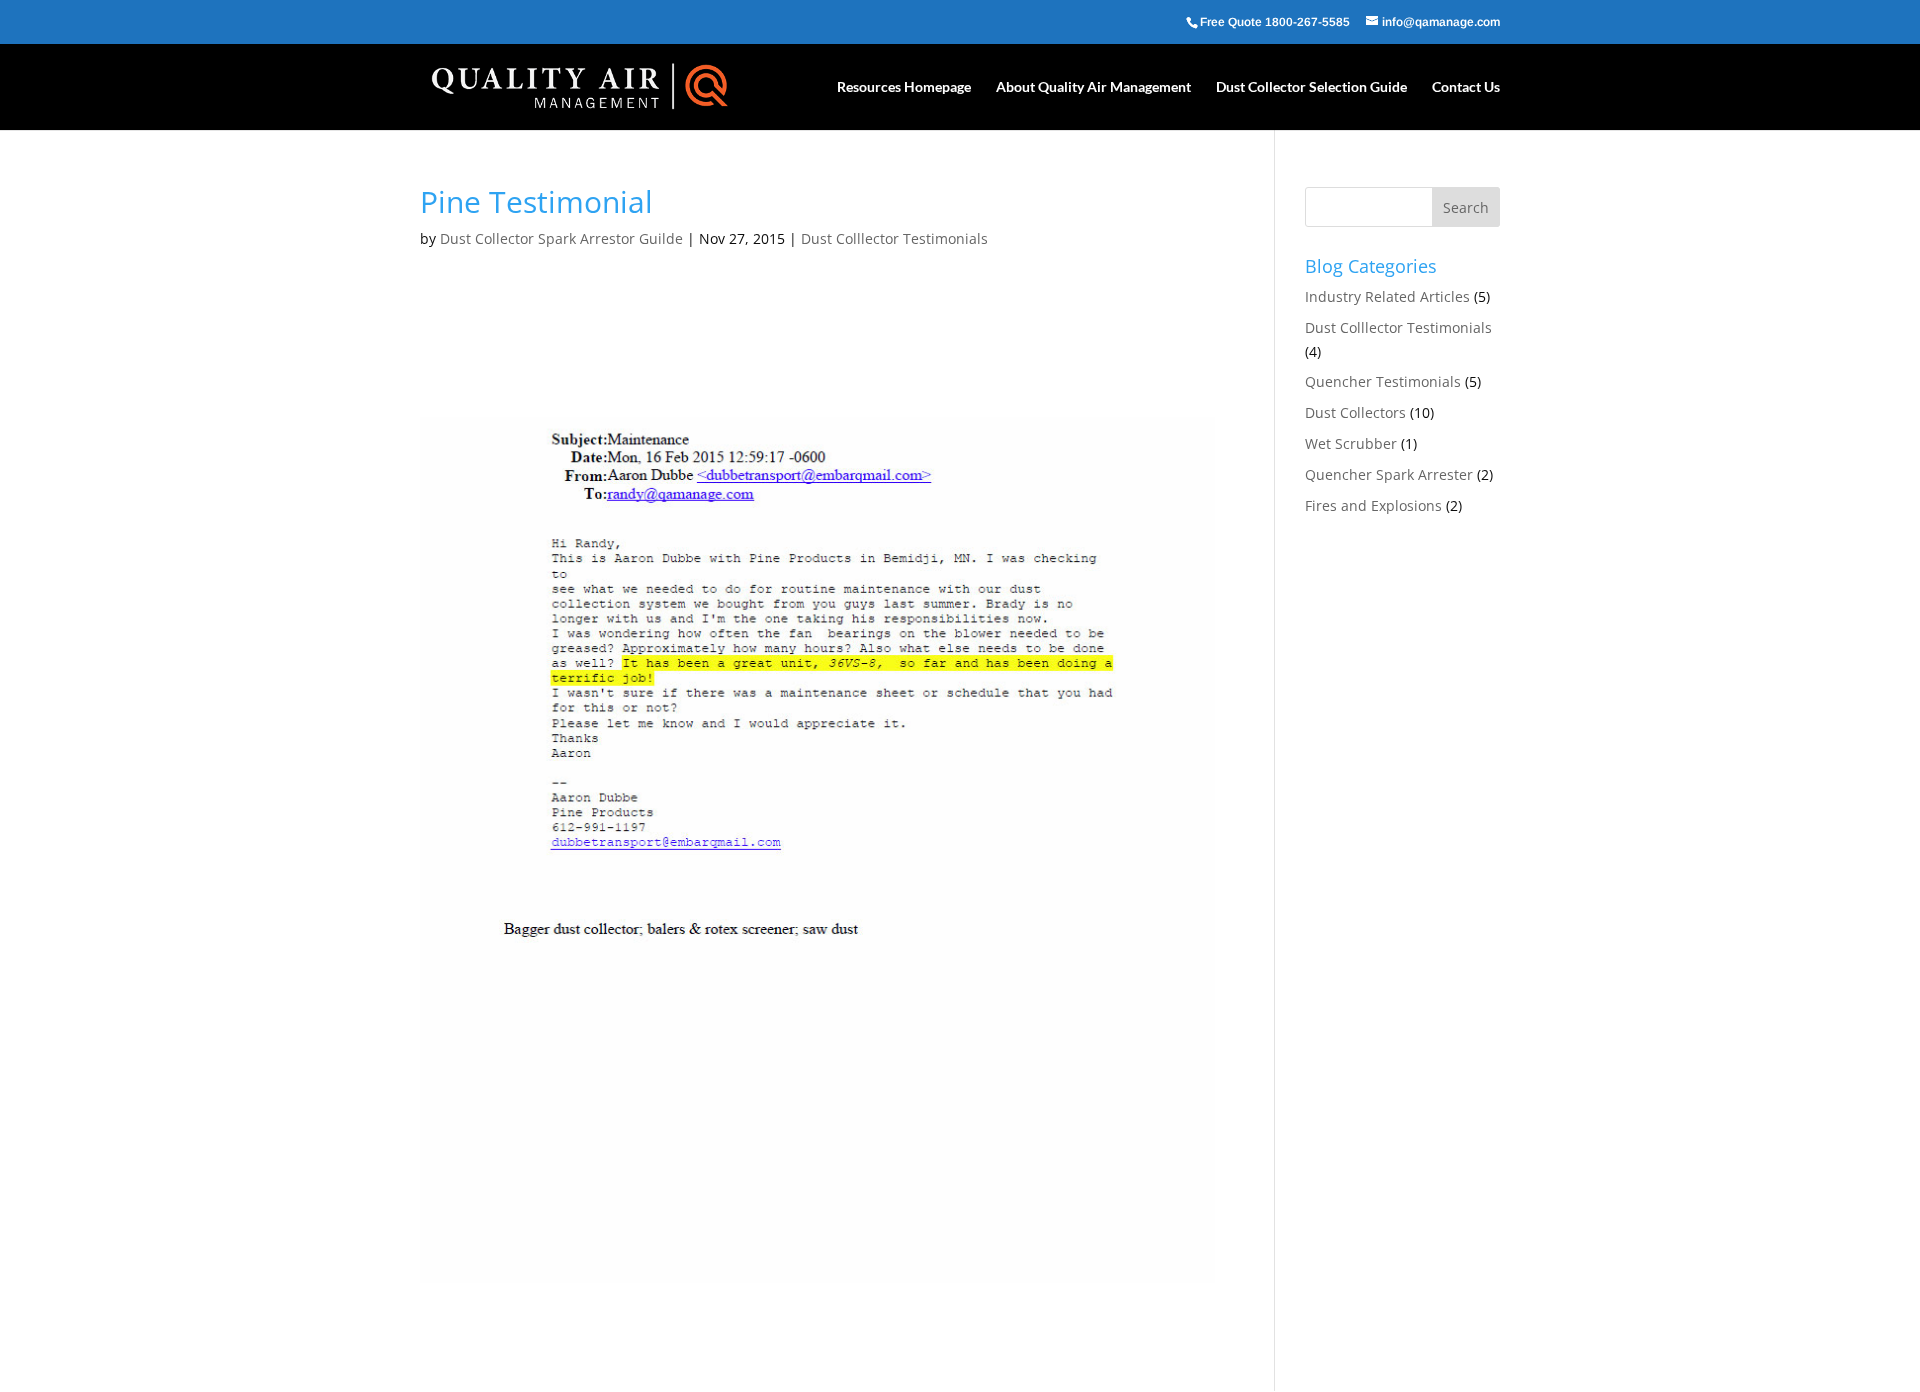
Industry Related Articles (1387, 296)
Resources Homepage (904, 87)
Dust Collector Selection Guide (1311, 87)
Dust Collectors (1355, 412)
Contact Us (1466, 87)
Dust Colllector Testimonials (894, 238)
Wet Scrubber (1351, 443)
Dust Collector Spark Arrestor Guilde (561, 238)
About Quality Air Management (1093, 87)
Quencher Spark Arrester (1389, 474)
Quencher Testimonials (1383, 381)
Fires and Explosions (1373, 505)
